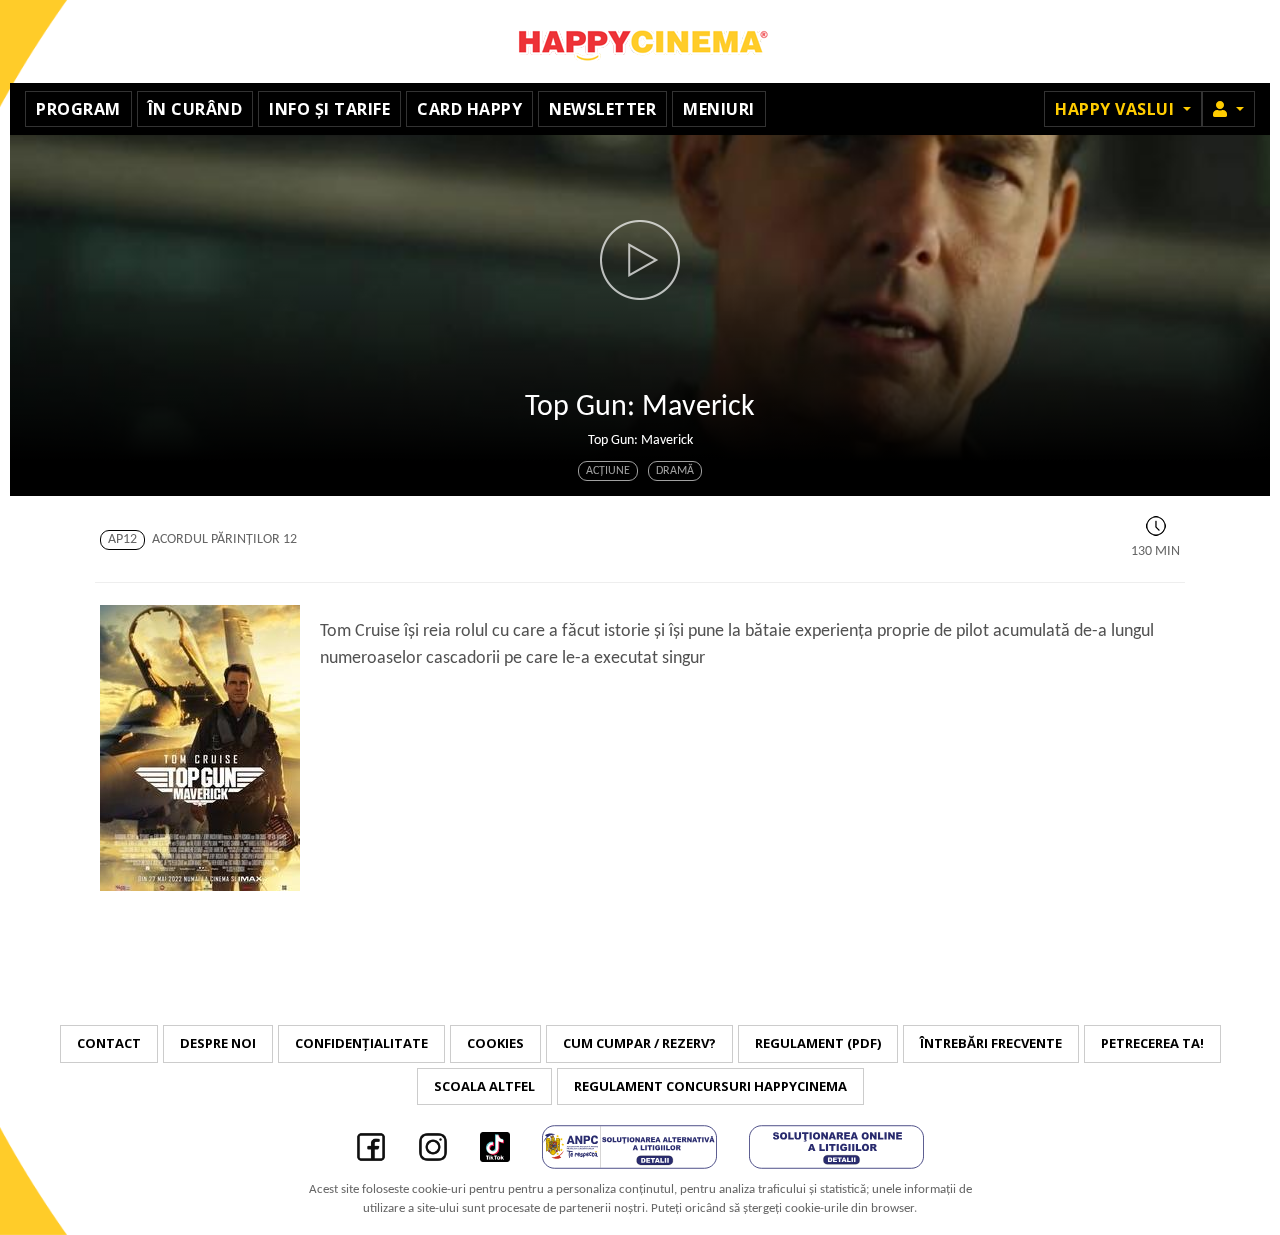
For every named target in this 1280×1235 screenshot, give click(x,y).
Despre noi (218, 1043)
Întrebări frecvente (991, 1043)
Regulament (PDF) (818, 1043)
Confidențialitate (361, 1043)
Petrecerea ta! (1152, 1043)
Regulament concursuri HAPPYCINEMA (710, 1086)
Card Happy (469, 109)
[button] (1228, 109)
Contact (109, 1043)
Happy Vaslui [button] (1117, 109)
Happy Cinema (640, 41)
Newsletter (602, 109)
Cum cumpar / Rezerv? (639, 1043)
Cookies (495, 1043)
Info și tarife (329, 109)
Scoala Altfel (484, 1086)
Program (78, 109)
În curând (195, 109)
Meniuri (719, 109)
